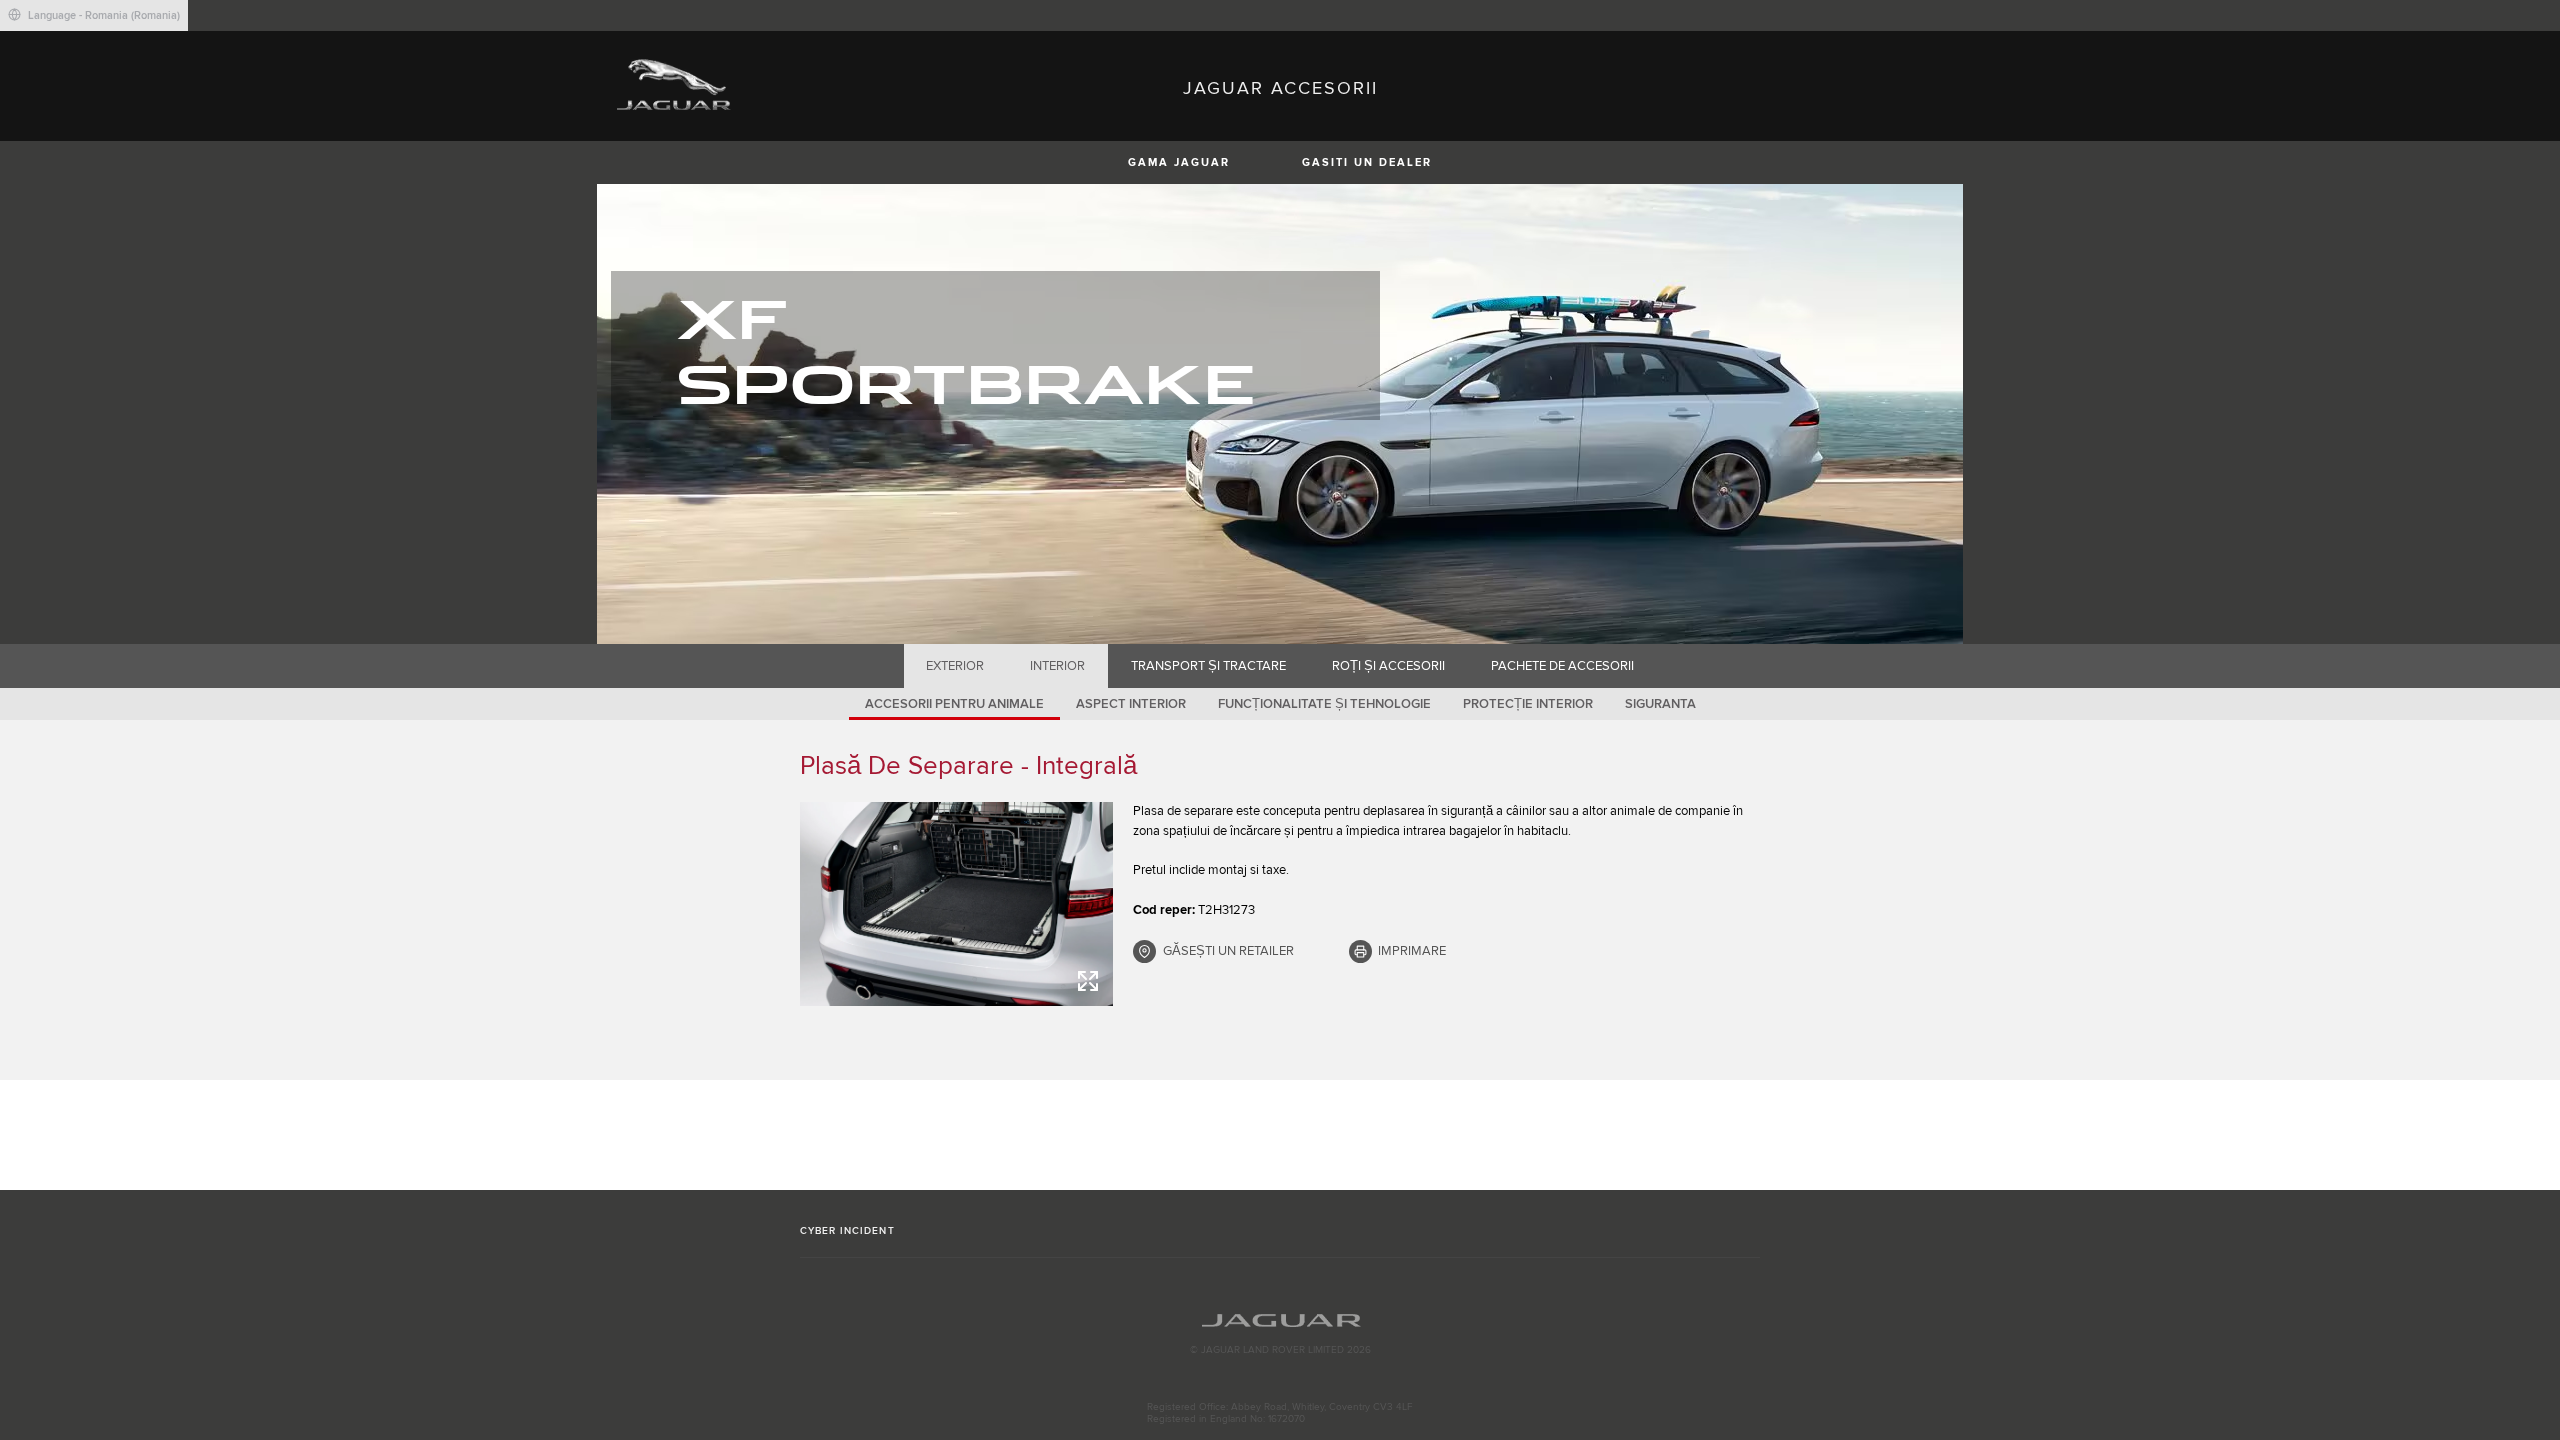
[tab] (955, 666)
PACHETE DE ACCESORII (1562, 666)
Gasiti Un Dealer (1367, 162)
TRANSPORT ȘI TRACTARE (1208, 666)
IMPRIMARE (1412, 951)
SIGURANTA (1660, 704)
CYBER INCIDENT (847, 1231)
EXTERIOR (955, 666)
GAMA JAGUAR (1179, 162)
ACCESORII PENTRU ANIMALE (954, 704)
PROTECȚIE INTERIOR (1528, 704)
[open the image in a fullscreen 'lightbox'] (956, 904)
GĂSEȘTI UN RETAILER (1228, 951)
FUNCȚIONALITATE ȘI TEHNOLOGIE (1324, 704)
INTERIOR (1057, 666)
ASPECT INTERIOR (1131, 704)
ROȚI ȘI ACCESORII (1388, 666)
